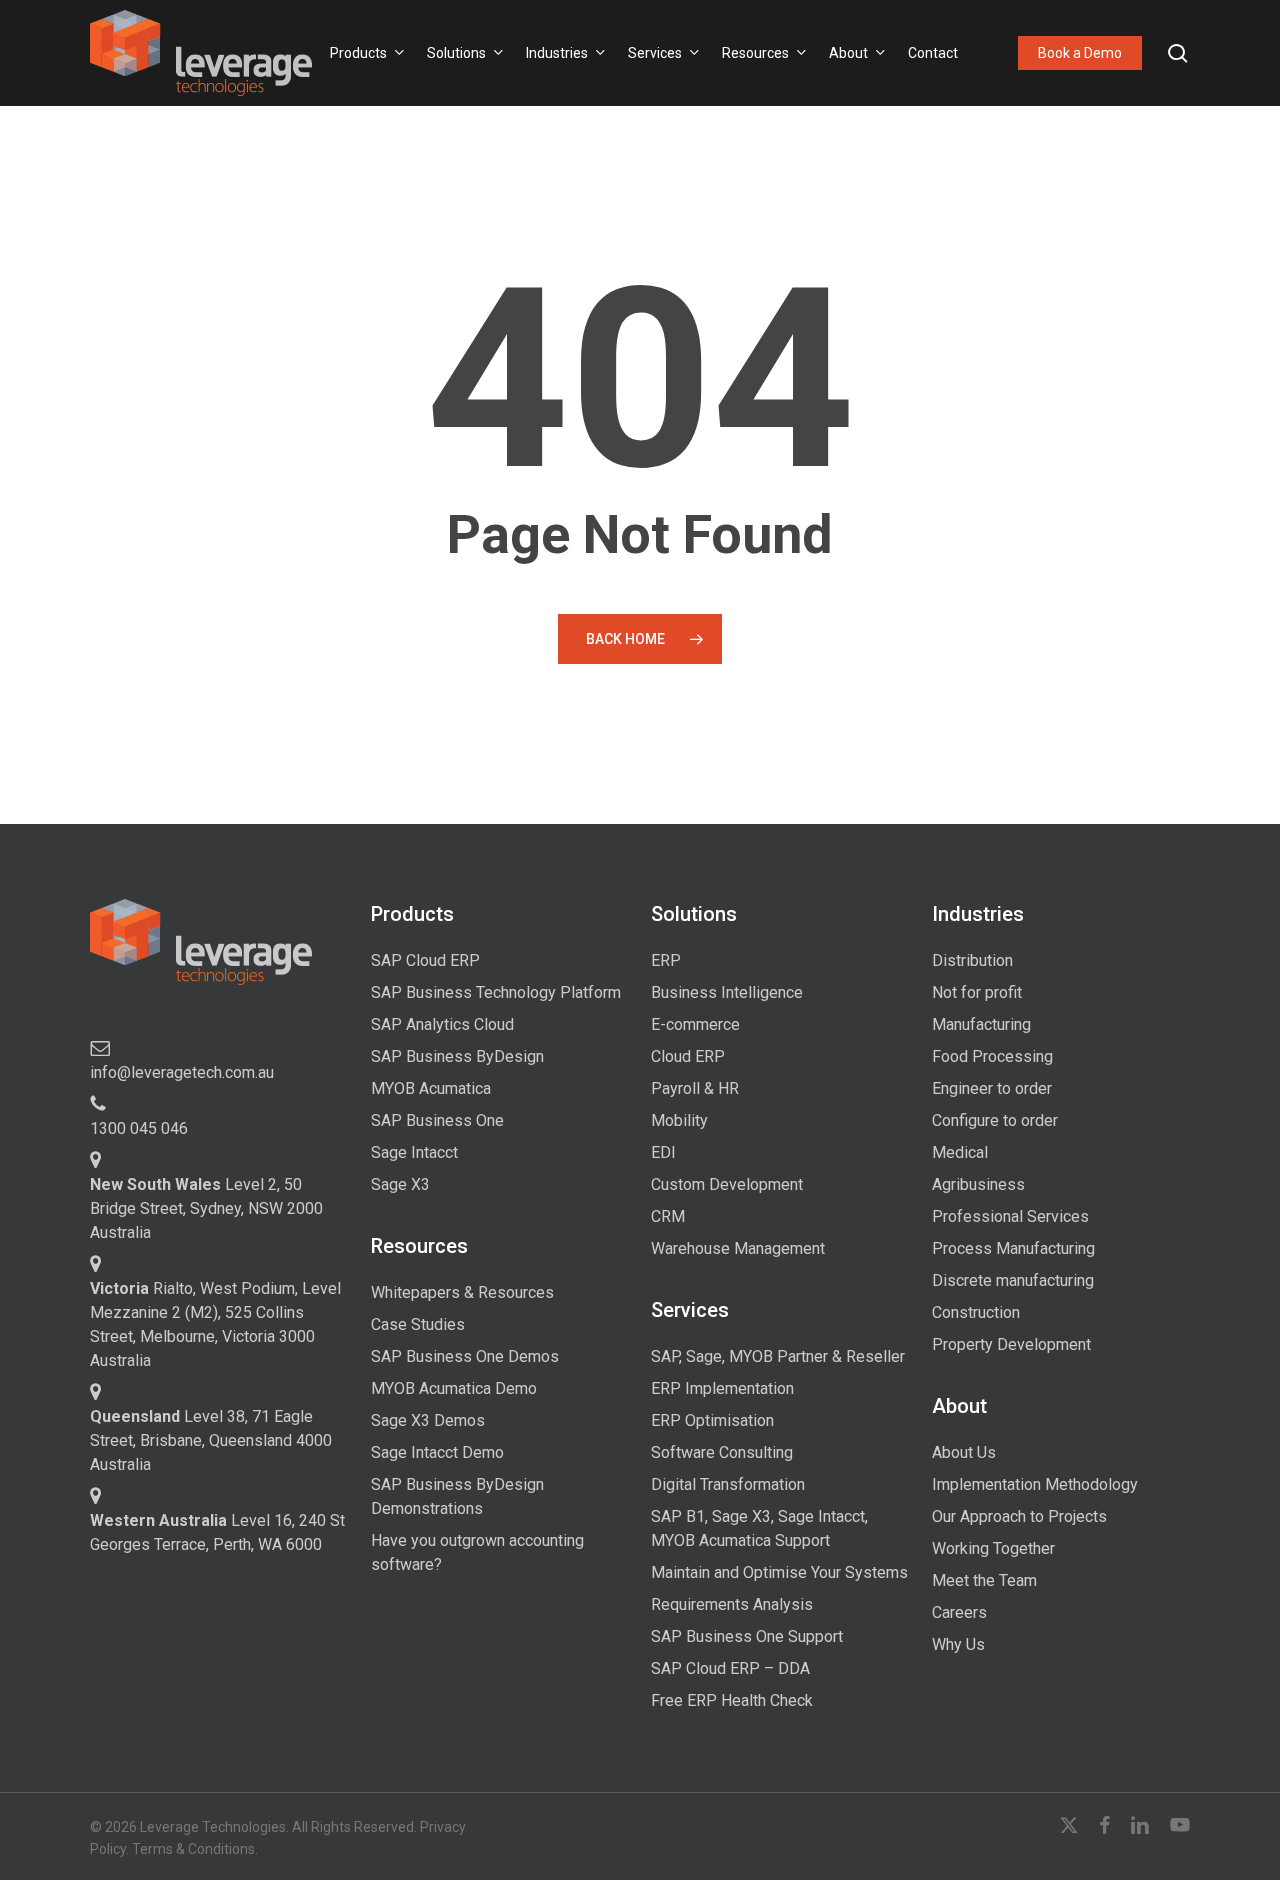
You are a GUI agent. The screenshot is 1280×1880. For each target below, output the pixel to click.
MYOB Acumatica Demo (454, 1388)
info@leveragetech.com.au (182, 1072)
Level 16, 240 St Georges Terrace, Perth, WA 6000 (217, 1532)
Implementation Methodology (1035, 1484)
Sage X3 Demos (428, 1420)
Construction (976, 1312)
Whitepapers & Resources (462, 1292)
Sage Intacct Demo (437, 1452)
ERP (666, 960)
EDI (663, 1152)
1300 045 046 (139, 1128)
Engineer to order (992, 1088)
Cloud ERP (688, 1056)
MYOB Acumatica (431, 1088)
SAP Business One (437, 1120)
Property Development (1011, 1344)
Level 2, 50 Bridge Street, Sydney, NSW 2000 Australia (206, 1208)
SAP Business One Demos (465, 1356)
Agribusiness (978, 1184)
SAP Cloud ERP (425, 960)
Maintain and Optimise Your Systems (779, 1572)
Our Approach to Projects (1019, 1516)
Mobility (679, 1120)
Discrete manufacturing (1013, 1280)
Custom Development (727, 1184)
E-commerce (695, 1024)
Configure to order (995, 1120)
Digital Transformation (728, 1484)
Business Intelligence (727, 992)
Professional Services (1010, 1216)
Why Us (958, 1644)
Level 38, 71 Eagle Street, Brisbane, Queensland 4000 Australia (211, 1440)
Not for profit (977, 992)
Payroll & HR (695, 1088)
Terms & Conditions (193, 1849)
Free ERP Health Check (732, 1700)
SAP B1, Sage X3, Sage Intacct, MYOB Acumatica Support (759, 1528)
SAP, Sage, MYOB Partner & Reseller (778, 1356)
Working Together (993, 1548)
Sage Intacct (414, 1152)
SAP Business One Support (747, 1636)
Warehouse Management (738, 1248)
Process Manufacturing (1013, 1248)
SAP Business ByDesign (457, 1056)
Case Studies (418, 1324)
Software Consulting (722, 1452)
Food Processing (992, 1056)
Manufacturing (981, 1024)
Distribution (972, 960)
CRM (668, 1216)
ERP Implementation (722, 1388)
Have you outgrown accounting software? (477, 1552)
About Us (964, 1452)
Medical (960, 1152)
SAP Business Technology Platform (496, 992)
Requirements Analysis (732, 1604)
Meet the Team (984, 1580)
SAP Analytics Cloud (442, 1024)
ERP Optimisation (712, 1420)
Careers (959, 1612)
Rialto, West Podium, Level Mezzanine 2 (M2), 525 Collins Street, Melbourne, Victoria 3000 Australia (215, 1324)
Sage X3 (400, 1184)
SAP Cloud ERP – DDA (730, 1668)
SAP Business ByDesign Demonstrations (457, 1496)
